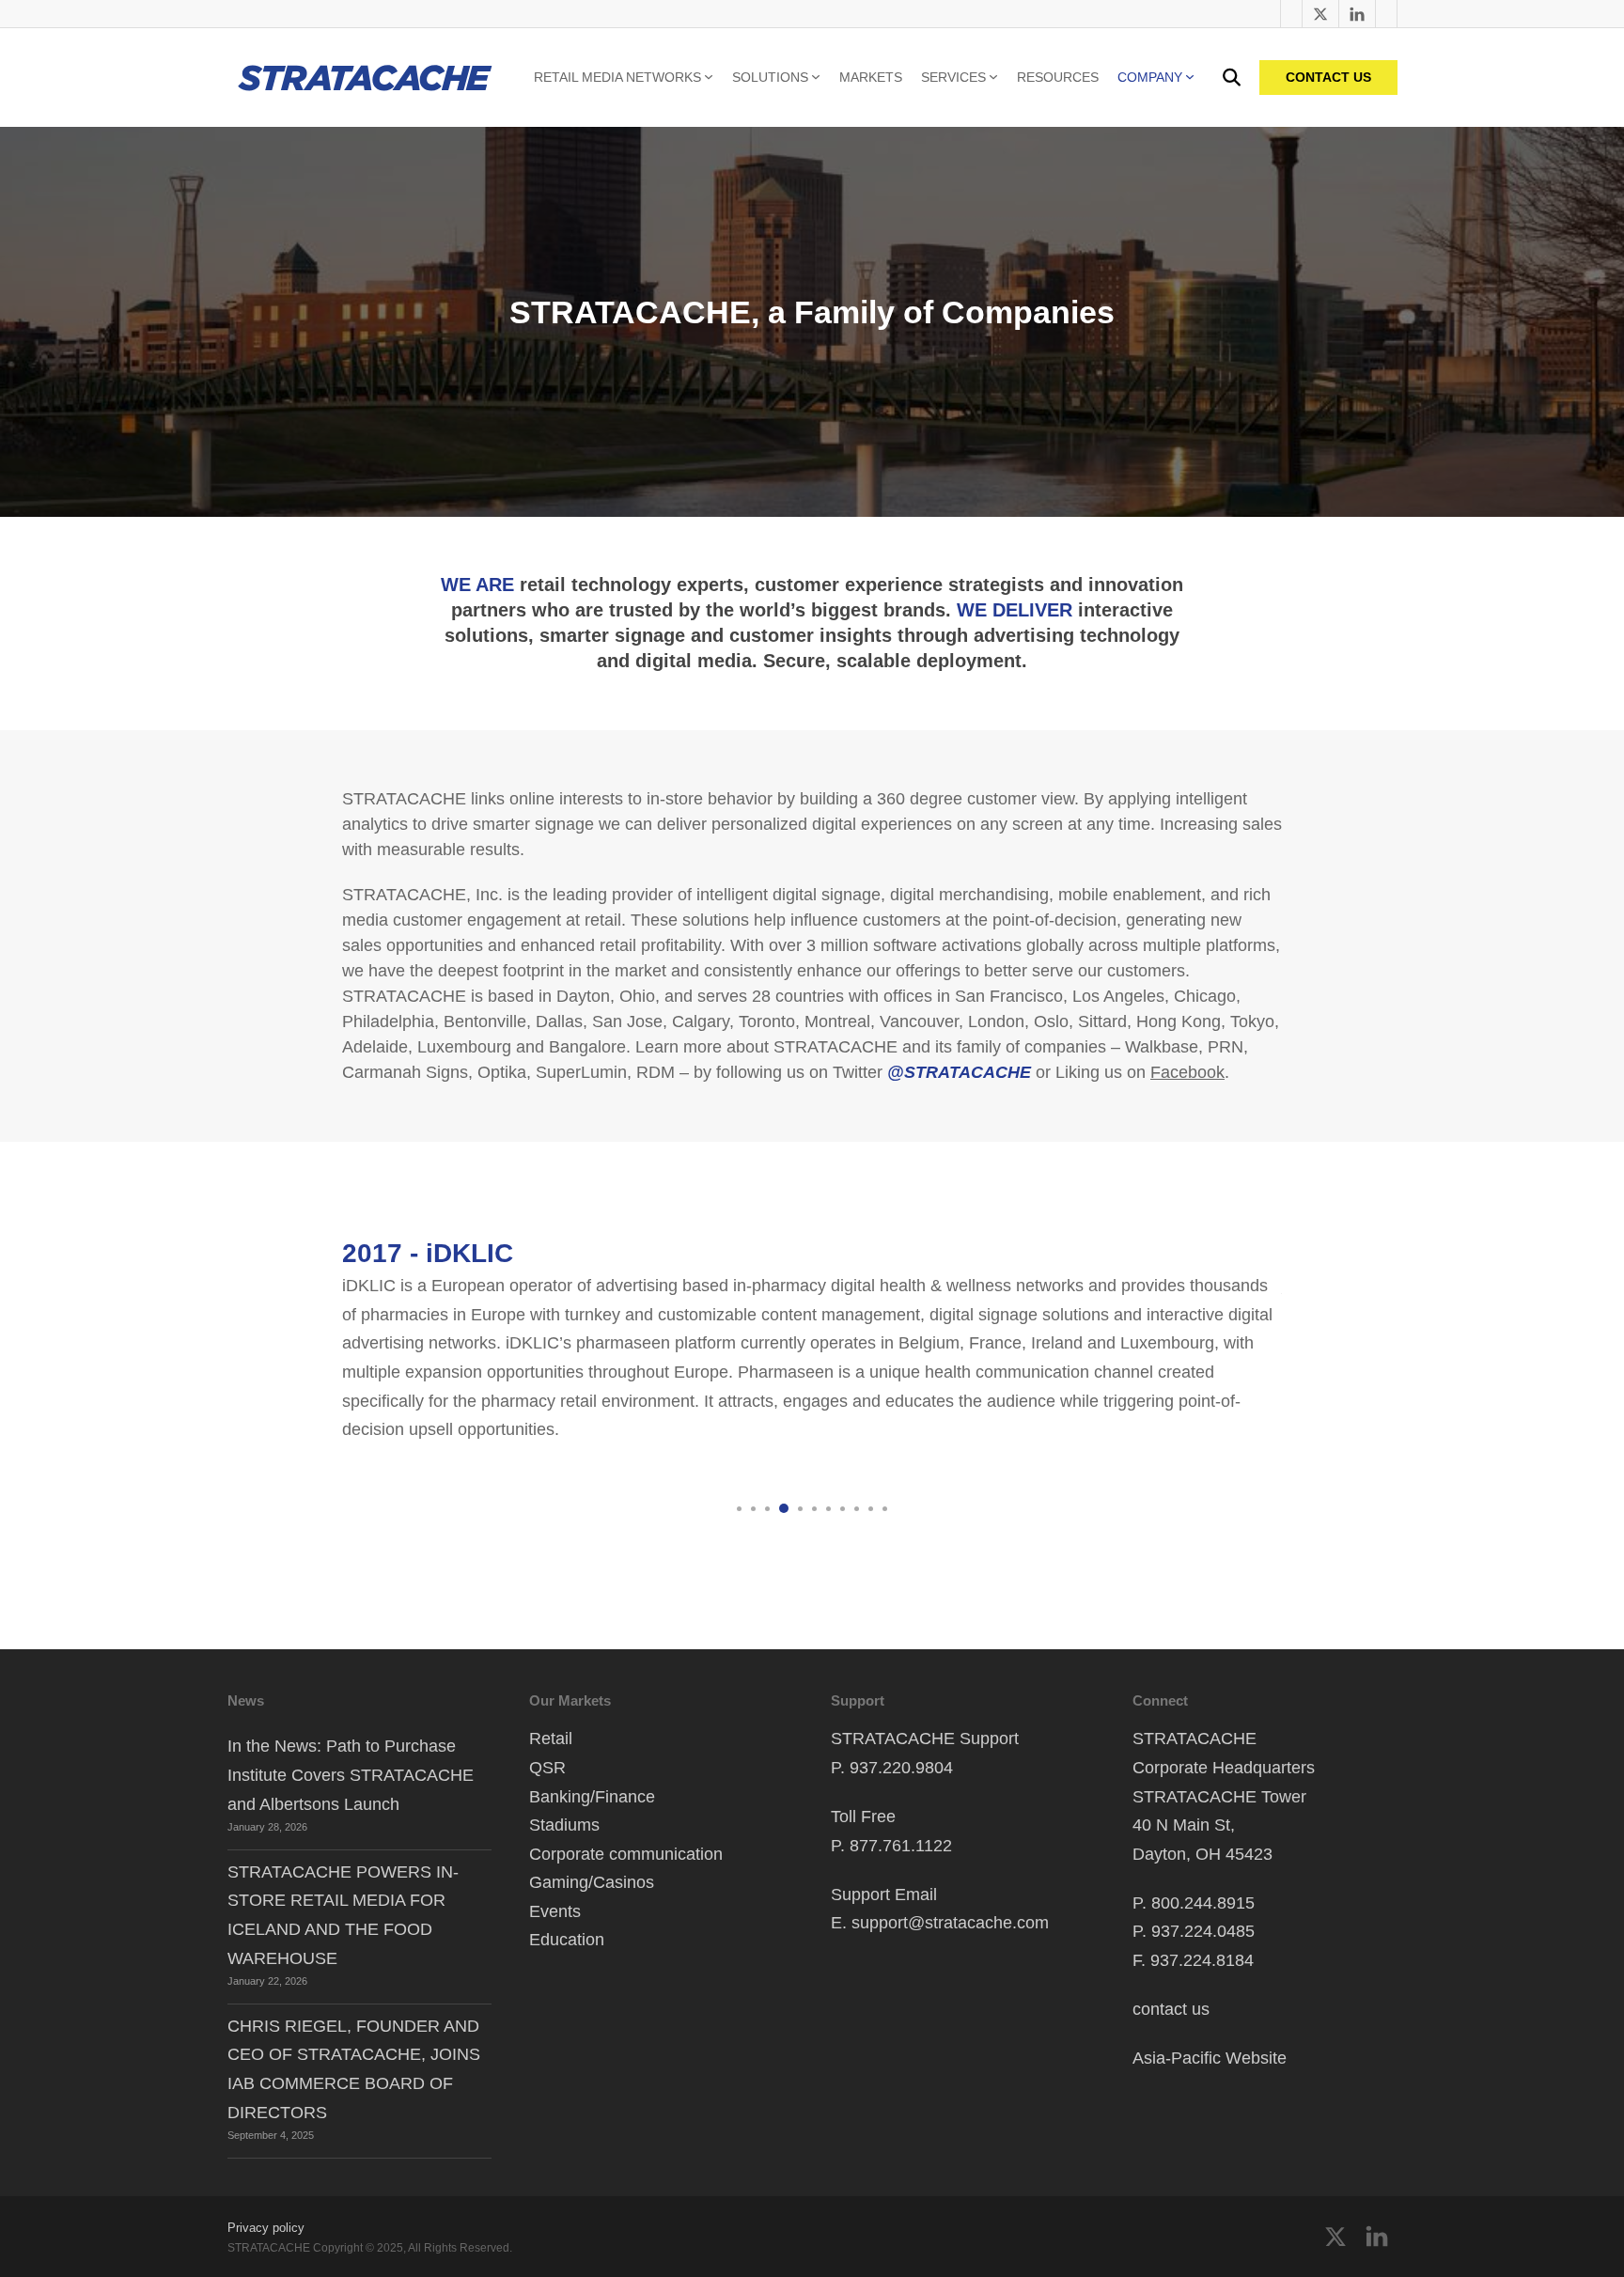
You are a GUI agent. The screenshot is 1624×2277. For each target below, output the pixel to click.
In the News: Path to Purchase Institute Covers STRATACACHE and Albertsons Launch (351, 1775)
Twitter (640, 1430)
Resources (1058, 77)
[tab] (739, 1509)
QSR (547, 1768)
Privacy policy (266, 2228)
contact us (1171, 2009)
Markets (871, 77)
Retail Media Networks (617, 77)
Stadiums (564, 1825)
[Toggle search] (1232, 78)
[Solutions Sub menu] (816, 77)
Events (555, 1911)
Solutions (770, 77)
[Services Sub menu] (993, 77)
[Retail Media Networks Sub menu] (709, 77)
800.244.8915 (1203, 1903)
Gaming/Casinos (592, 1882)
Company (1150, 77)
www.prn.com (427, 1430)
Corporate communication (626, 1854)
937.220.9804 (901, 1768)
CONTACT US (1328, 77)
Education (567, 1940)
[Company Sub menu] (1190, 77)
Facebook (1187, 1072)
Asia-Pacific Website (1210, 2058)
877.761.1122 (901, 1846)
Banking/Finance (592, 1797)
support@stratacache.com (950, 1923)
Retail (551, 1739)
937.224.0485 (1203, 1931)
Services (953, 77)
